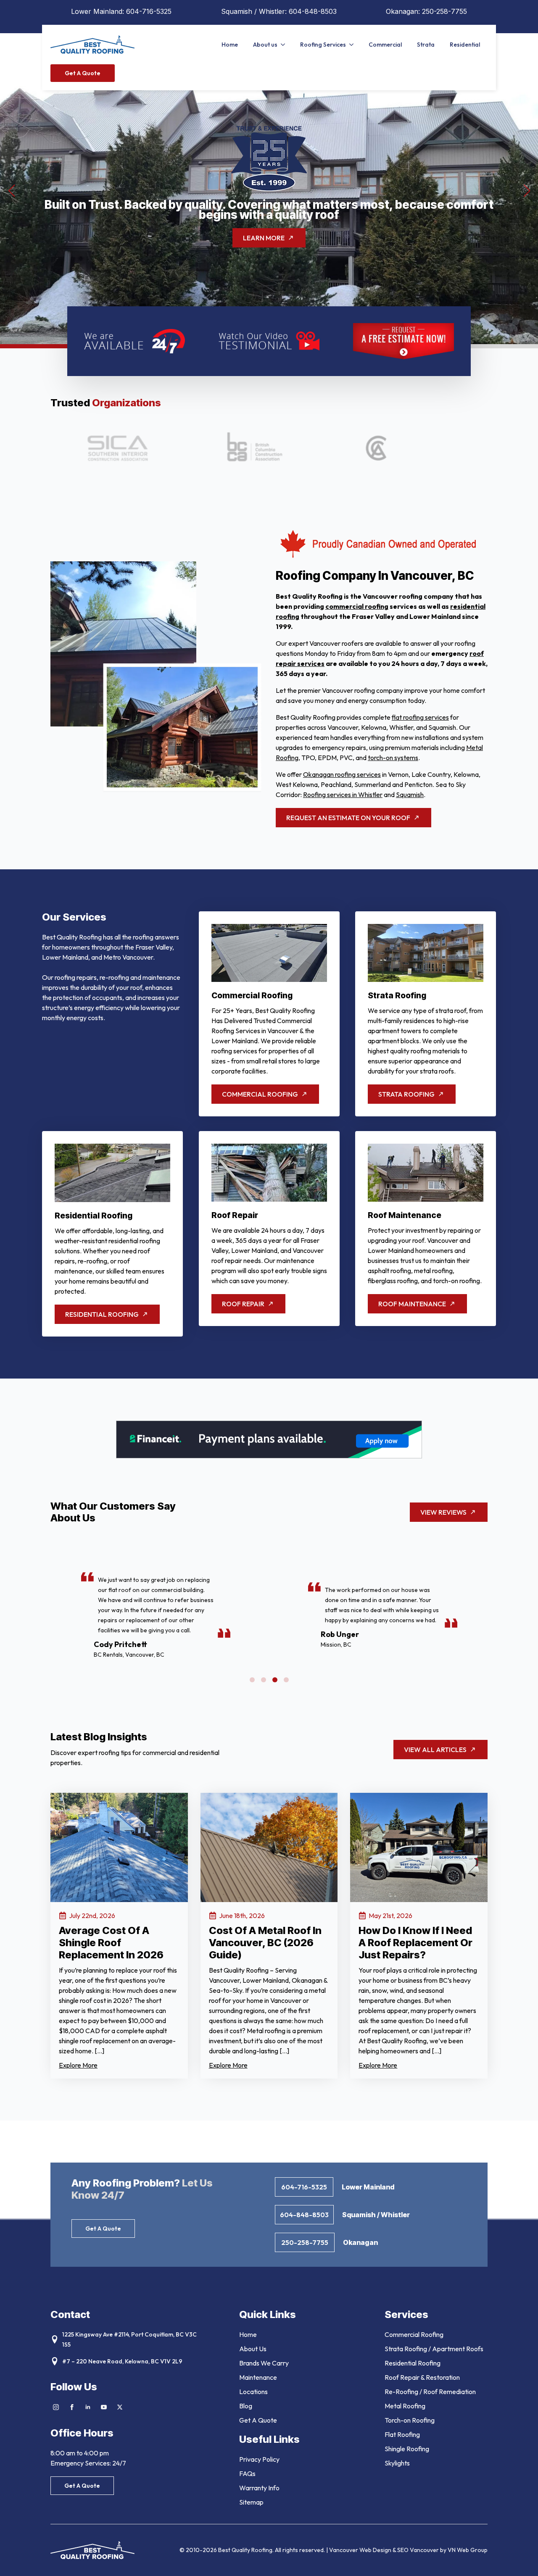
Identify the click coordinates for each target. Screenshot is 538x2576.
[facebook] (72, 2407)
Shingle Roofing (407, 2449)
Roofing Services (323, 45)
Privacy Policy (259, 2459)
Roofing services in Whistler (343, 795)
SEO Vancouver (418, 2550)
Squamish (410, 795)
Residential (465, 45)
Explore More (78, 2065)
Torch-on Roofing (410, 2420)
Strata (426, 45)
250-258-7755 (444, 11)
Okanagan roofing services (342, 774)
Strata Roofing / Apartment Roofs (434, 2349)
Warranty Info (259, 2488)
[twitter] (120, 2407)
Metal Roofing (405, 2406)
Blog (246, 2406)
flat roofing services (420, 717)
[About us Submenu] (285, 45)
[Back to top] (521, 2559)
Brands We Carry (264, 2363)
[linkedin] (88, 2407)
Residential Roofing (413, 2363)
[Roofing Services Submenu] (353, 45)
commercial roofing (357, 606)
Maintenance (258, 2377)
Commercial (385, 45)
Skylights (397, 2463)
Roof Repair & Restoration (422, 2377)
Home (230, 45)
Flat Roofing (402, 2434)
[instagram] (56, 2407)
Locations (253, 2392)
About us (265, 45)
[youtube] (104, 2407)
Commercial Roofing (414, 2334)
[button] (11, 191)
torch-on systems (393, 758)
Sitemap (251, 2502)
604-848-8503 (313, 11)
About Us (253, 2349)
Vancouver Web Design (361, 2550)
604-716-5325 (149, 11)
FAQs (247, 2473)
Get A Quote (258, 2420)
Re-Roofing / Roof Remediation (430, 2392)
